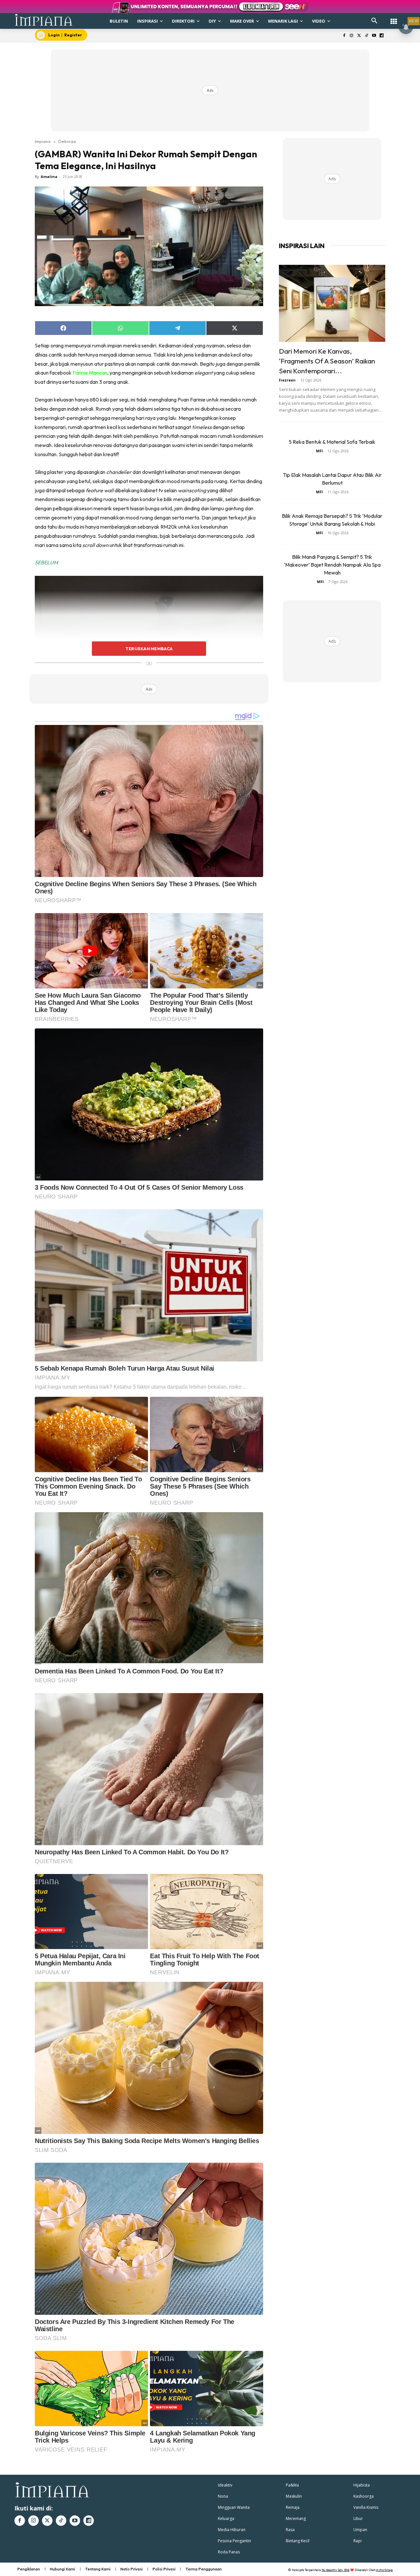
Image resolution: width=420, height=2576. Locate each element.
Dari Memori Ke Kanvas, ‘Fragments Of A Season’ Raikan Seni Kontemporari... (327, 361)
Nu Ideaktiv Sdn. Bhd (336, 2570)
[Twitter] (359, 36)
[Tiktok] (367, 36)
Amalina (49, 176)
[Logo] (44, 20)
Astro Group (384, 2570)
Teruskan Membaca (149, 649)
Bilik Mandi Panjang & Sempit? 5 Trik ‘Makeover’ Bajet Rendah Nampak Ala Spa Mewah (332, 565)
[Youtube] (374, 36)
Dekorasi (67, 141)
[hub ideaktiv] (394, 18)
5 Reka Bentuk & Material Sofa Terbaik (332, 442)
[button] (374, 21)
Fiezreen (287, 380)
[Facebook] (344, 36)
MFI (319, 451)
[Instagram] (352, 36)
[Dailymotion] (381, 36)
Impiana (43, 141)
